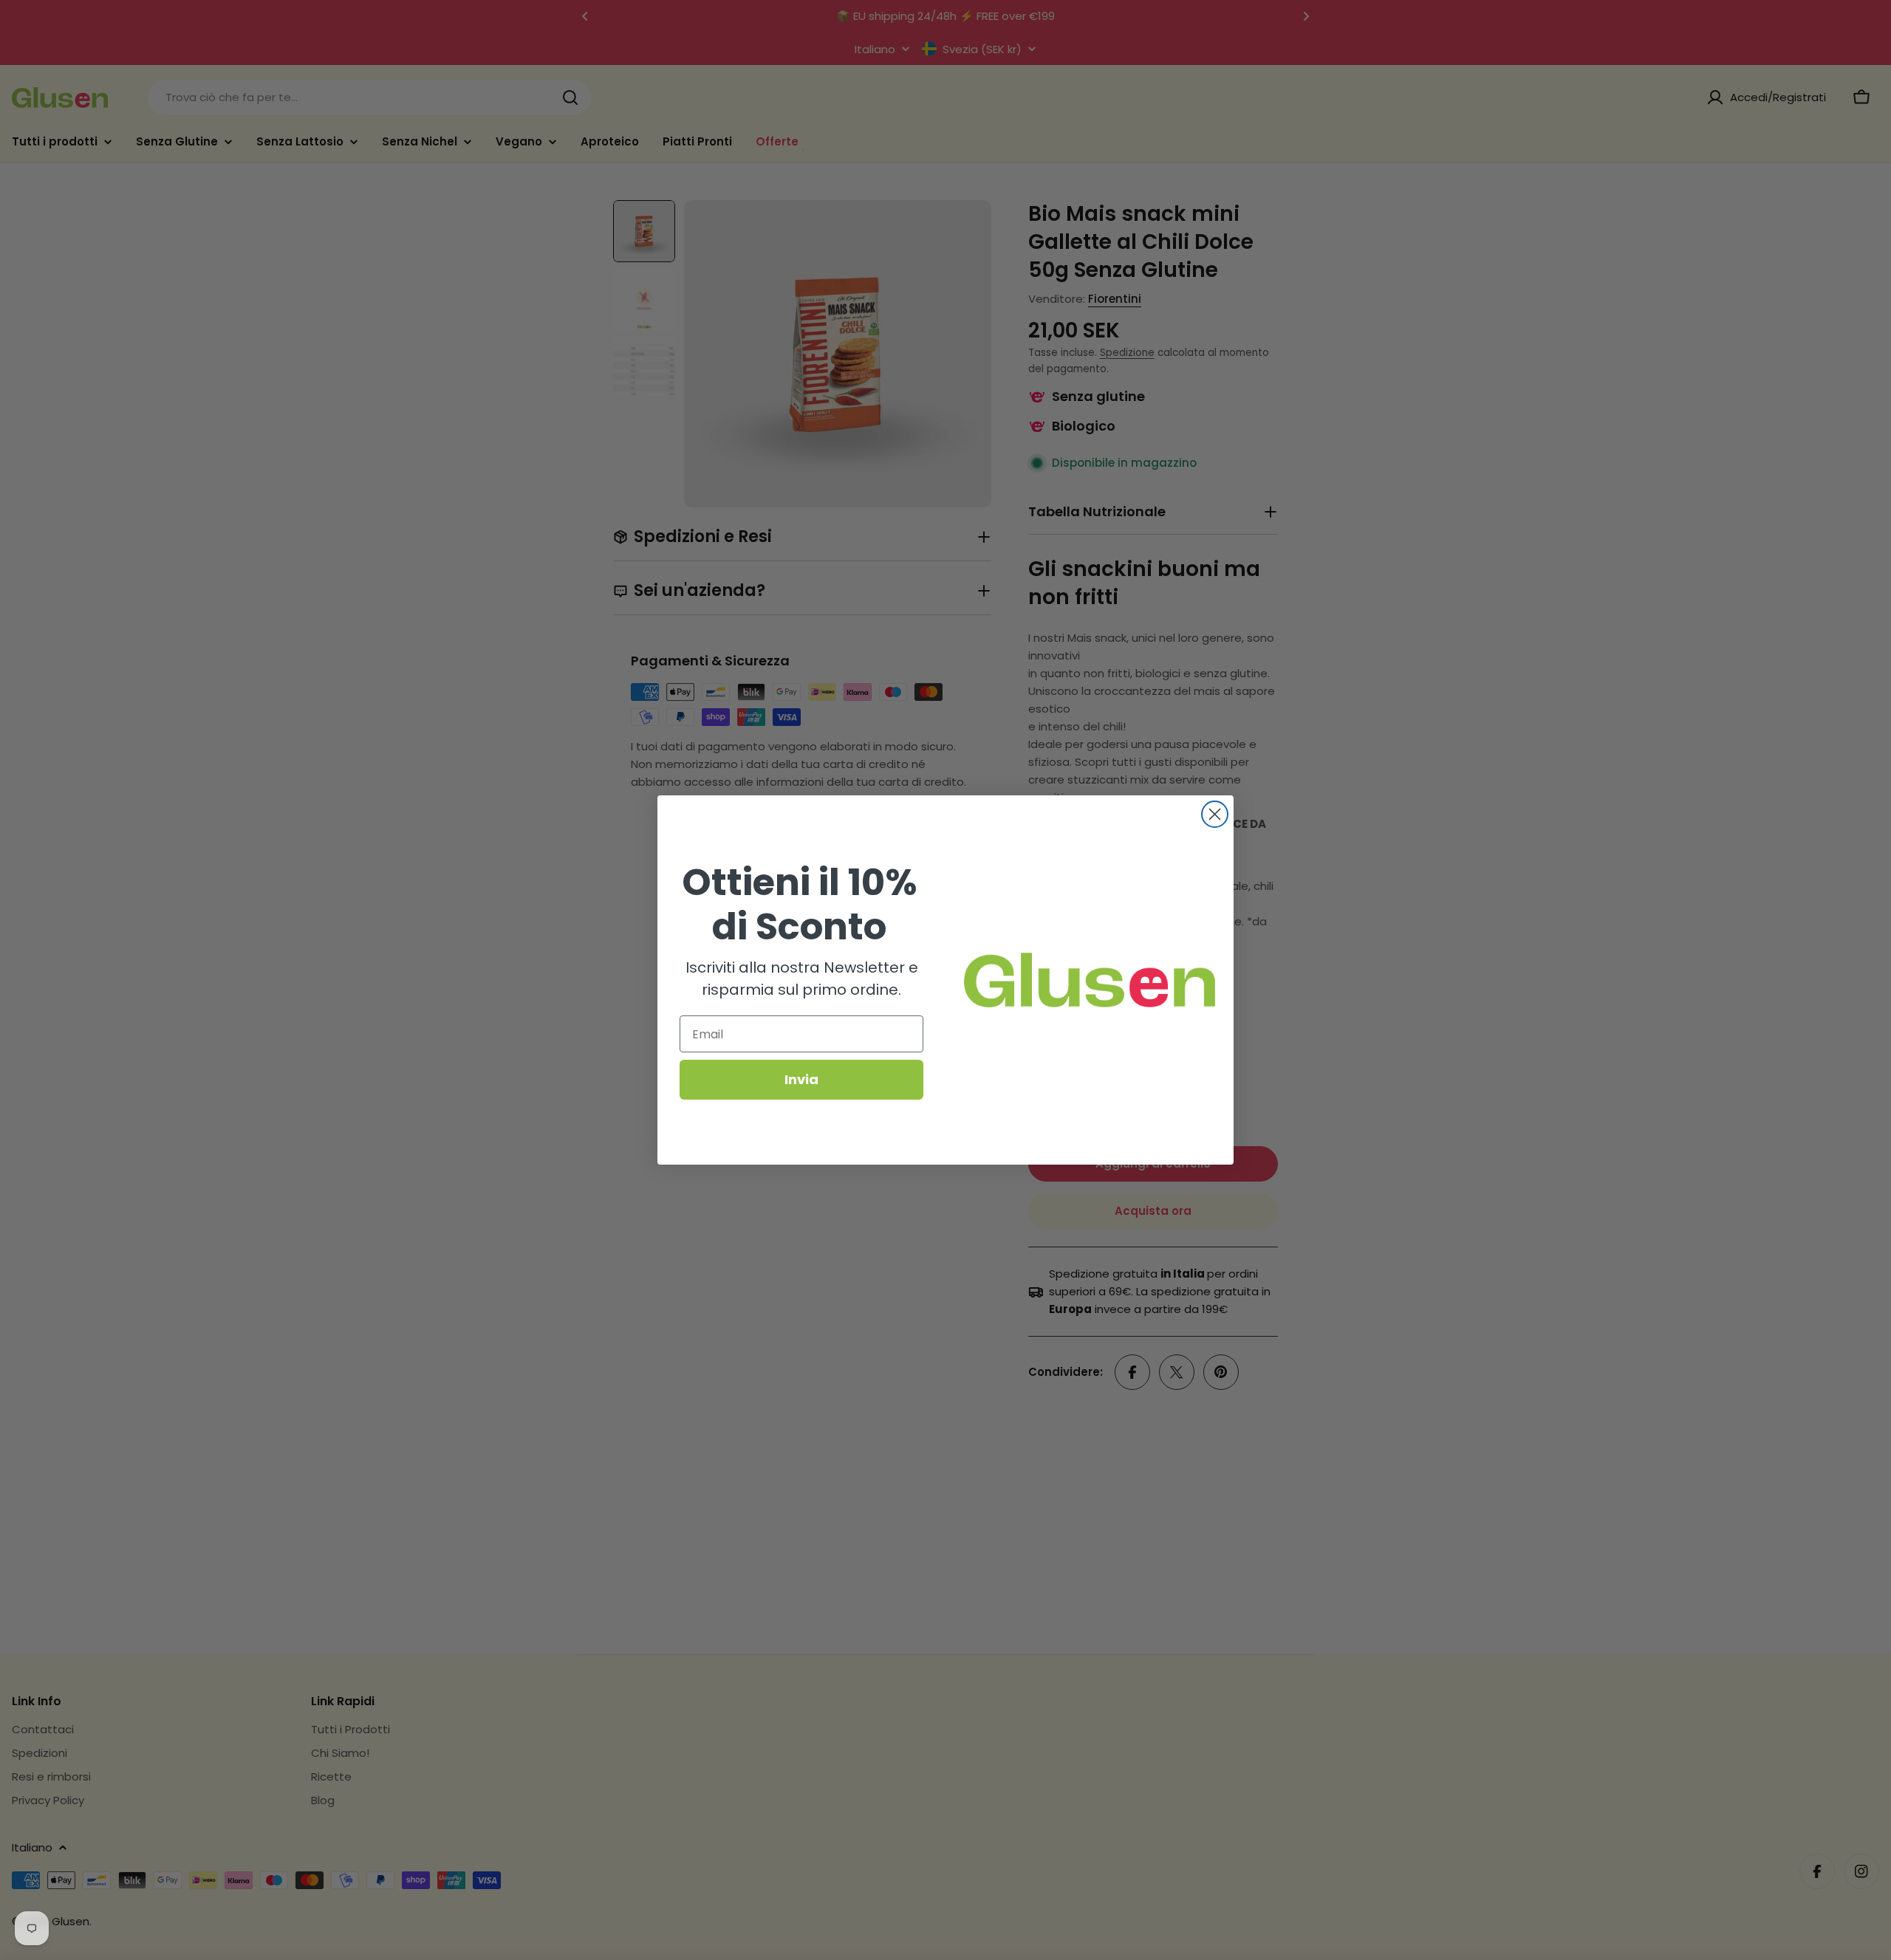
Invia (801, 1079)
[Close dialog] (1215, 814)
